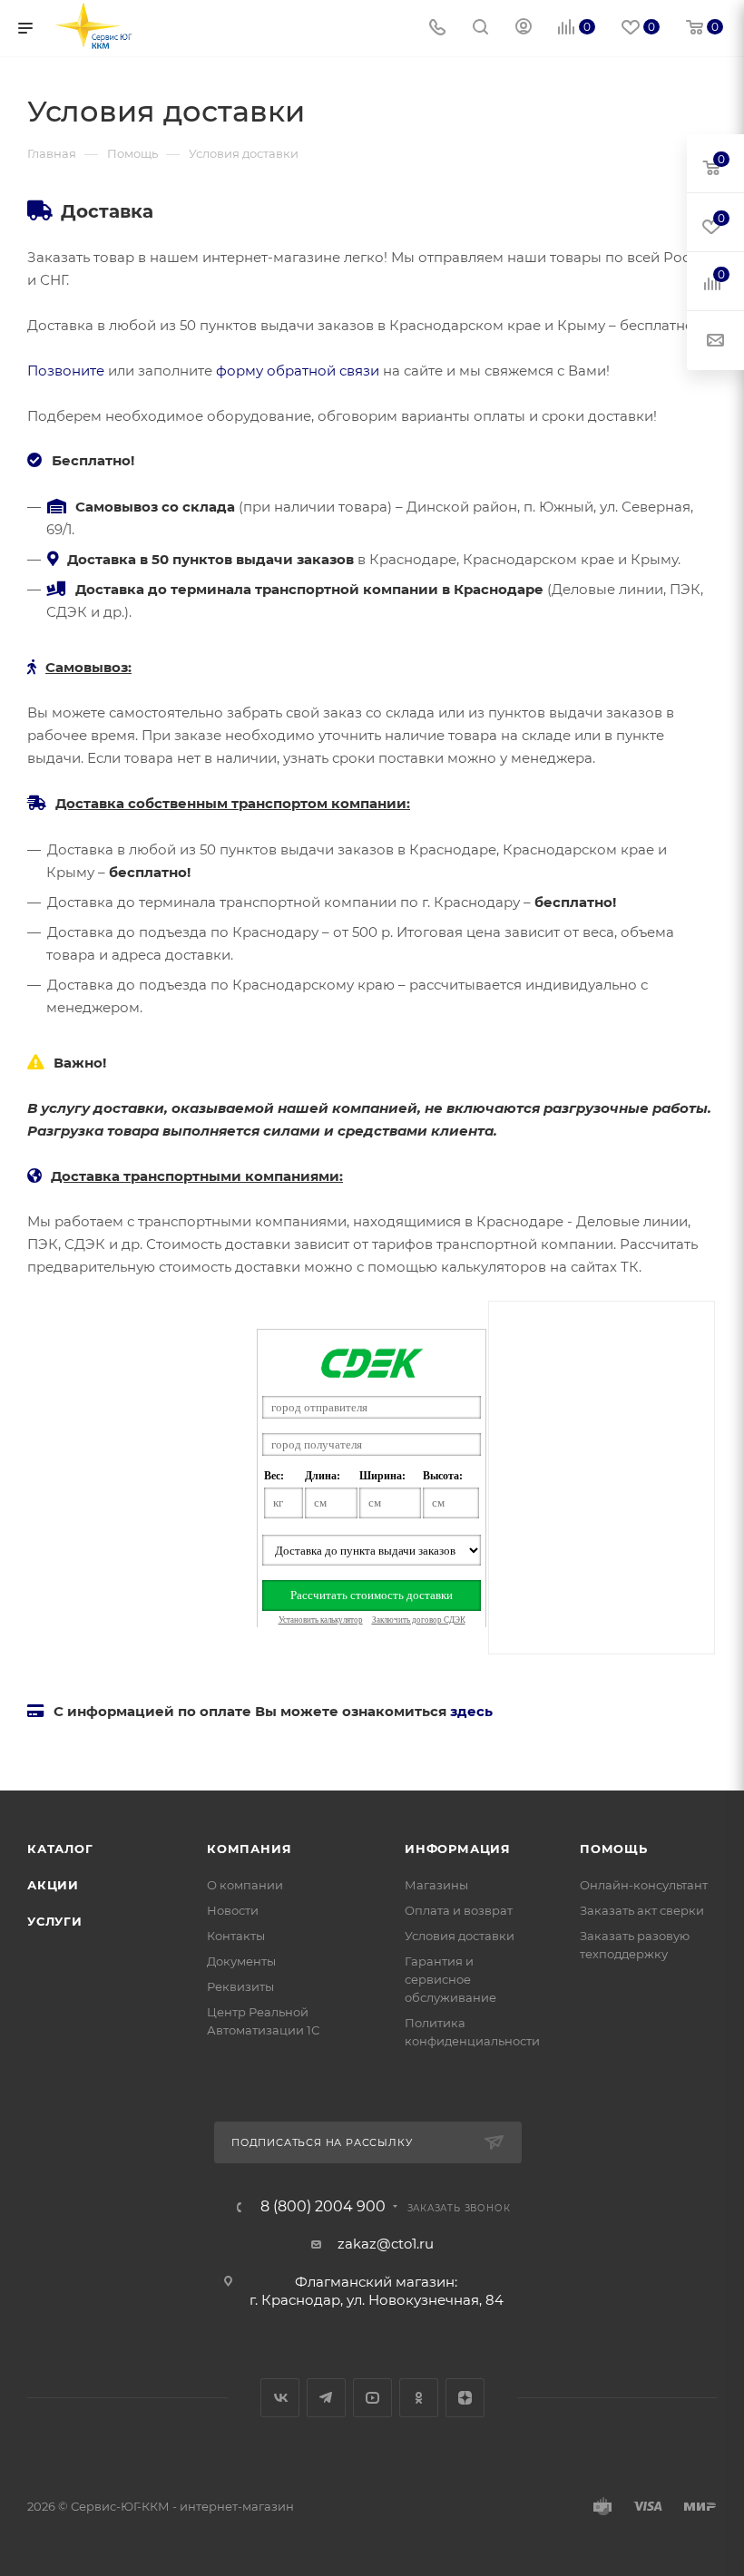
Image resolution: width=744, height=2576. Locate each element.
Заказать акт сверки (642, 1910)
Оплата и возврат (459, 1910)
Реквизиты (240, 1986)
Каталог (60, 1849)
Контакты (236, 1936)
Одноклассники (419, 2398)
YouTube (372, 2398)
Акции (53, 1885)
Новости (233, 1910)
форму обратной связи (298, 371)
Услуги (55, 1921)
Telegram (326, 2398)
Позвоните (66, 371)
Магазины (436, 1885)
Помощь (614, 1849)
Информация (458, 1849)
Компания (249, 1849)
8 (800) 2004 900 (323, 2207)
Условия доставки (460, 1936)
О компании (245, 1885)
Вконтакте (280, 2398)
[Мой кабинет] (524, 29)
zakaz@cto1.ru (386, 2244)
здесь (471, 1711)
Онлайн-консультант (644, 1885)
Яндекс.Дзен (465, 2398)
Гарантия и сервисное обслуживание (450, 1979)
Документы (241, 1961)
